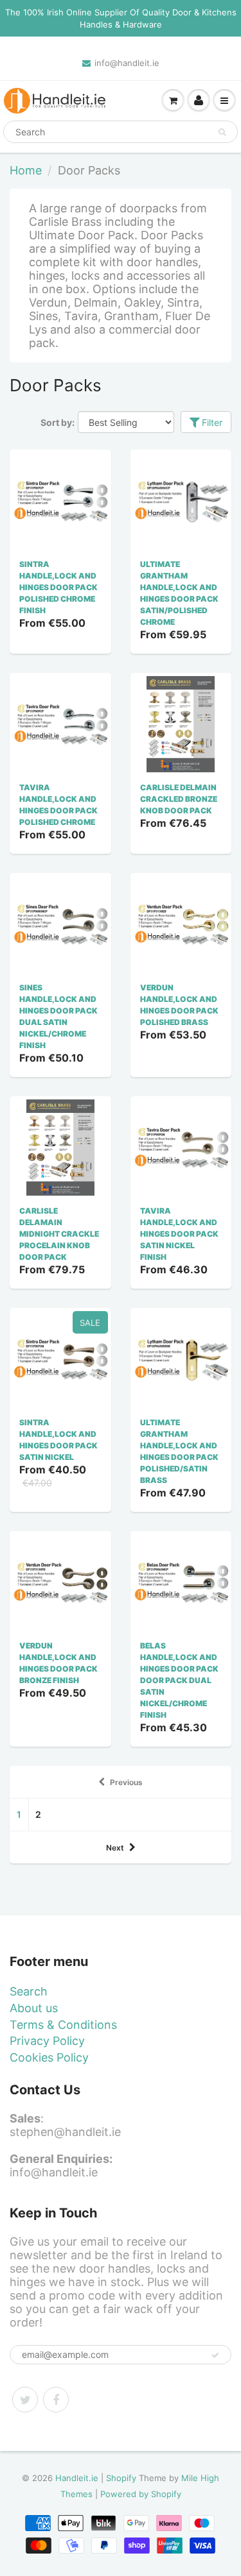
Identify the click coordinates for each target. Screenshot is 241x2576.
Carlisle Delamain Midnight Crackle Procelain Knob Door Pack (59, 1234)
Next (115, 1848)
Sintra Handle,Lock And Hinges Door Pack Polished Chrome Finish (58, 587)
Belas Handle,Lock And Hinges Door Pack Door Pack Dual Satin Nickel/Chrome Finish (179, 1680)
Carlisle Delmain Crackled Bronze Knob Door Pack (179, 799)
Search (29, 1991)
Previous (126, 1782)
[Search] (222, 132)
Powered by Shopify (141, 2494)
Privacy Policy (47, 2041)
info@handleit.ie (127, 63)
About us (34, 2008)
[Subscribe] (215, 2355)
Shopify (121, 2478)
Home (26, 170)
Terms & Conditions (63, 2025)
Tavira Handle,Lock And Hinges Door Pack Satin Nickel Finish (179, 1234)
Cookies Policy (49, 2057)
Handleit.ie (78, 2478)
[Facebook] (56, 2400)
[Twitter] (25, 2400)
